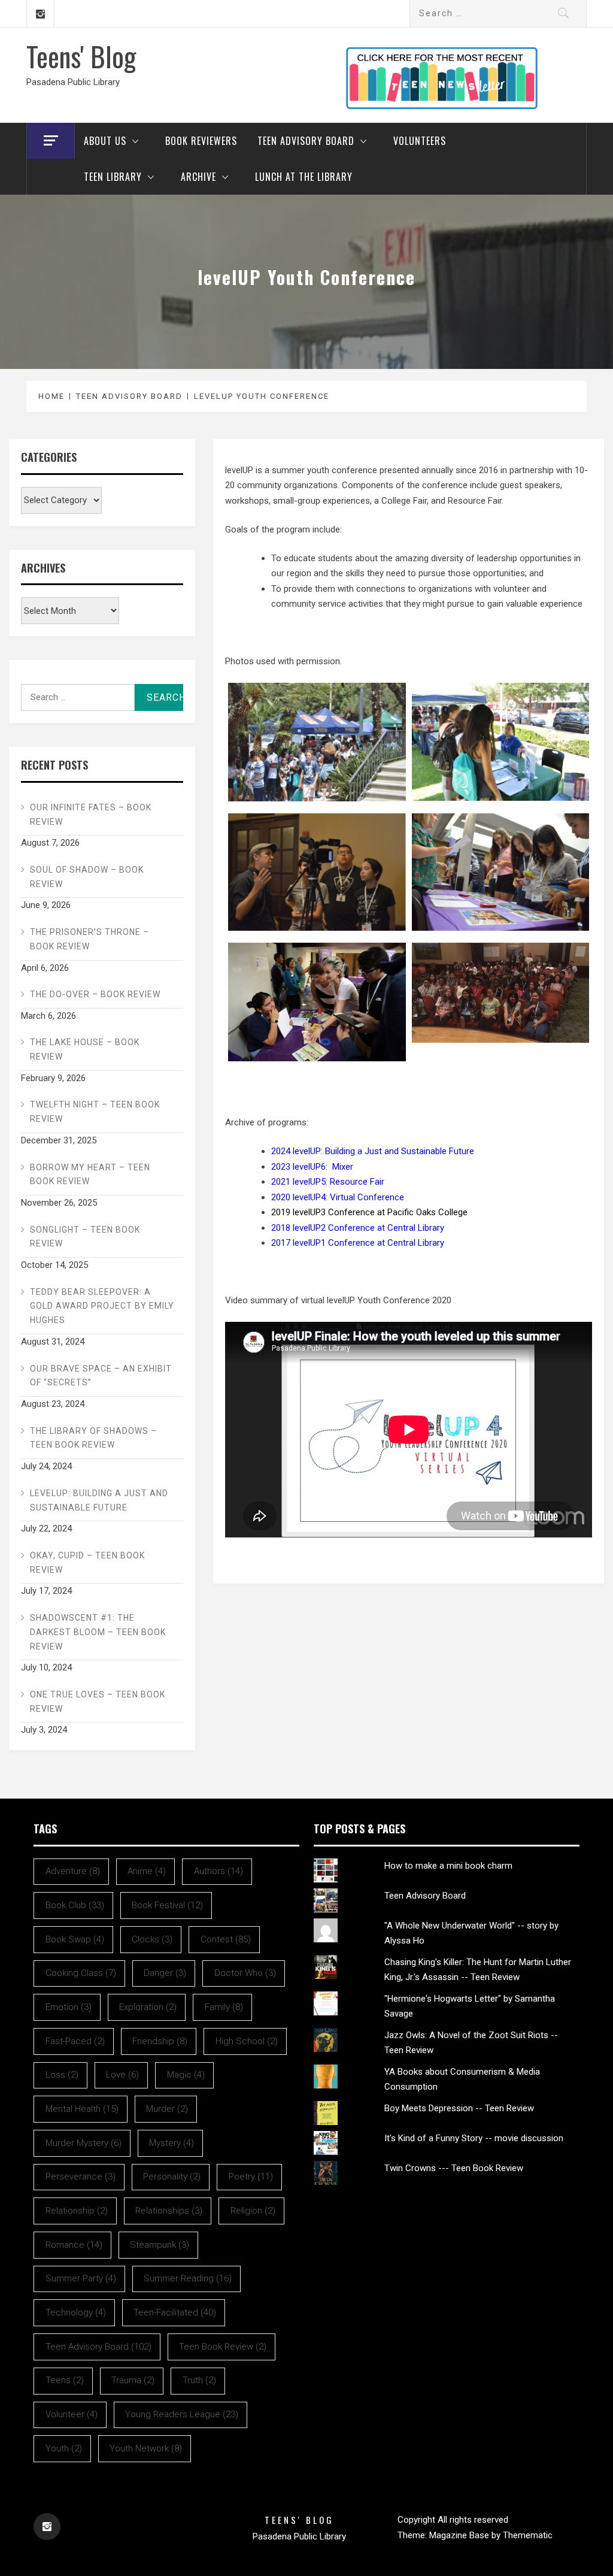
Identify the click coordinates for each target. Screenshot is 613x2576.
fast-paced (75, 2041)
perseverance (81, 2177)
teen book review (223, 2347)
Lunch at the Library (304, 177)
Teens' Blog (81, 56)
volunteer (72, 2414)
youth (64, 2448)
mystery (172, 2143)
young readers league (182, 2414)
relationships (169, 2211)
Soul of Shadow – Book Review (87, 877)
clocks (152, 1939)
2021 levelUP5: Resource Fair (328, 1182)
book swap (75, 1939)
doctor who (245, 1973)
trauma (133, 2380)
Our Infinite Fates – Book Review (91, 815)
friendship (160, 2041)
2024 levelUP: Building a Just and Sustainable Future (373, 1151)
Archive (198, 177)
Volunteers (420, 141)
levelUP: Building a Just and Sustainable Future (99, 1500)
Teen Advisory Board (306, 141)
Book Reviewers (201, 141)
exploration (148, 2007)
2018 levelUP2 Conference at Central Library (358, 1228)
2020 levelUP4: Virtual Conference (338, 1197)
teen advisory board (98, 2347)
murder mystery (84, 2143)
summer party (81, 2278)
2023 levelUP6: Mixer (312, 1167)
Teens (65, 2380)
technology (76, 2312)
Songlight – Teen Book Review (85, 1237)
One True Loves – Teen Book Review (98, 1702)
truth (199, 2380)
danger (165, 1973)
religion (253, 2211)
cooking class (81, 1973)
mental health (82, 2109)
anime (147, 1871)
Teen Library (113, 177)
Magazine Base (460, 2535)
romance (74, 2245)
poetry (251, 2177)
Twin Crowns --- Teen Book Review (454, 2168)
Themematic (528, 2535)
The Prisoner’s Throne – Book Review (89, 939)
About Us (105, 141)
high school (247, 2041)
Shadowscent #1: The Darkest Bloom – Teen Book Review (98, 1632)
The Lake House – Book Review (85, 1049)
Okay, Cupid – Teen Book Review (87, 1563)
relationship (77, 2211)
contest (226, 1939)
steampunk (160, 2245)
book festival (167, 1905)
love (122, 2075)
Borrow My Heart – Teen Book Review (90, 1175)
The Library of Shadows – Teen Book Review (93, 1438)
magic (186, 2075)
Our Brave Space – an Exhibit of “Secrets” (101, 1376)
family (224, 2007)
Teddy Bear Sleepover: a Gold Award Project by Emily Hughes (102, 1306)
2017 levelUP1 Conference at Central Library (358, 1243)
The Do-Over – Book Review (95, 994)
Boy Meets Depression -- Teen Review (459, 2108)
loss (62, 2075)
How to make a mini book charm (448, 1866)
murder (167, 2109)
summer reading (188, 2278)
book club (75, 1905)
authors (219, 1871)
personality (172, 2177)
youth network (146, 2448)
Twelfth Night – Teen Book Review (95, 1112)
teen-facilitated (175, 2312)
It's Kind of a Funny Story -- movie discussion (474, 2138)
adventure (73, 1871)
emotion (69, 2007)
